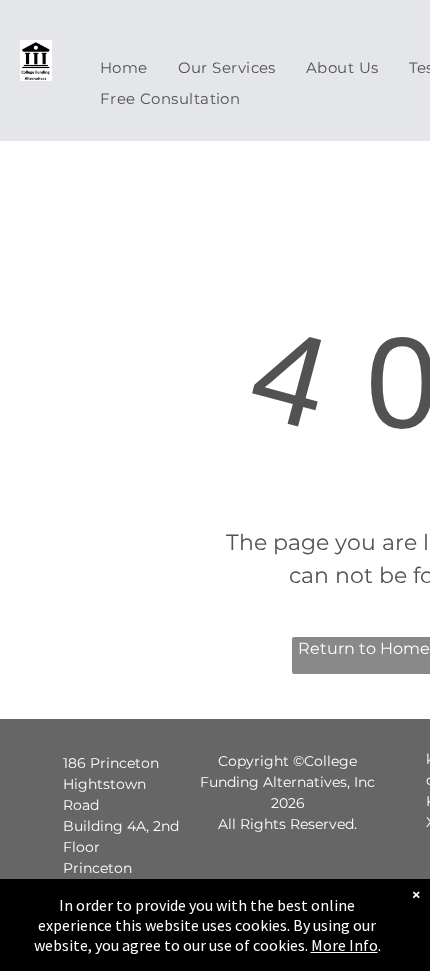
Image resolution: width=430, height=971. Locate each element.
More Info (344, 945)
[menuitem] (124, 67)
